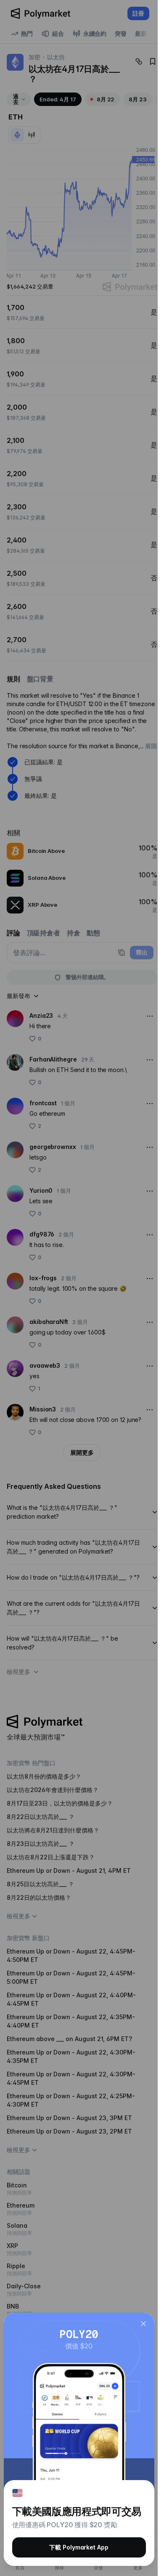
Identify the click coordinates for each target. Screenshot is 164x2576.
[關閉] (143, 2324)
